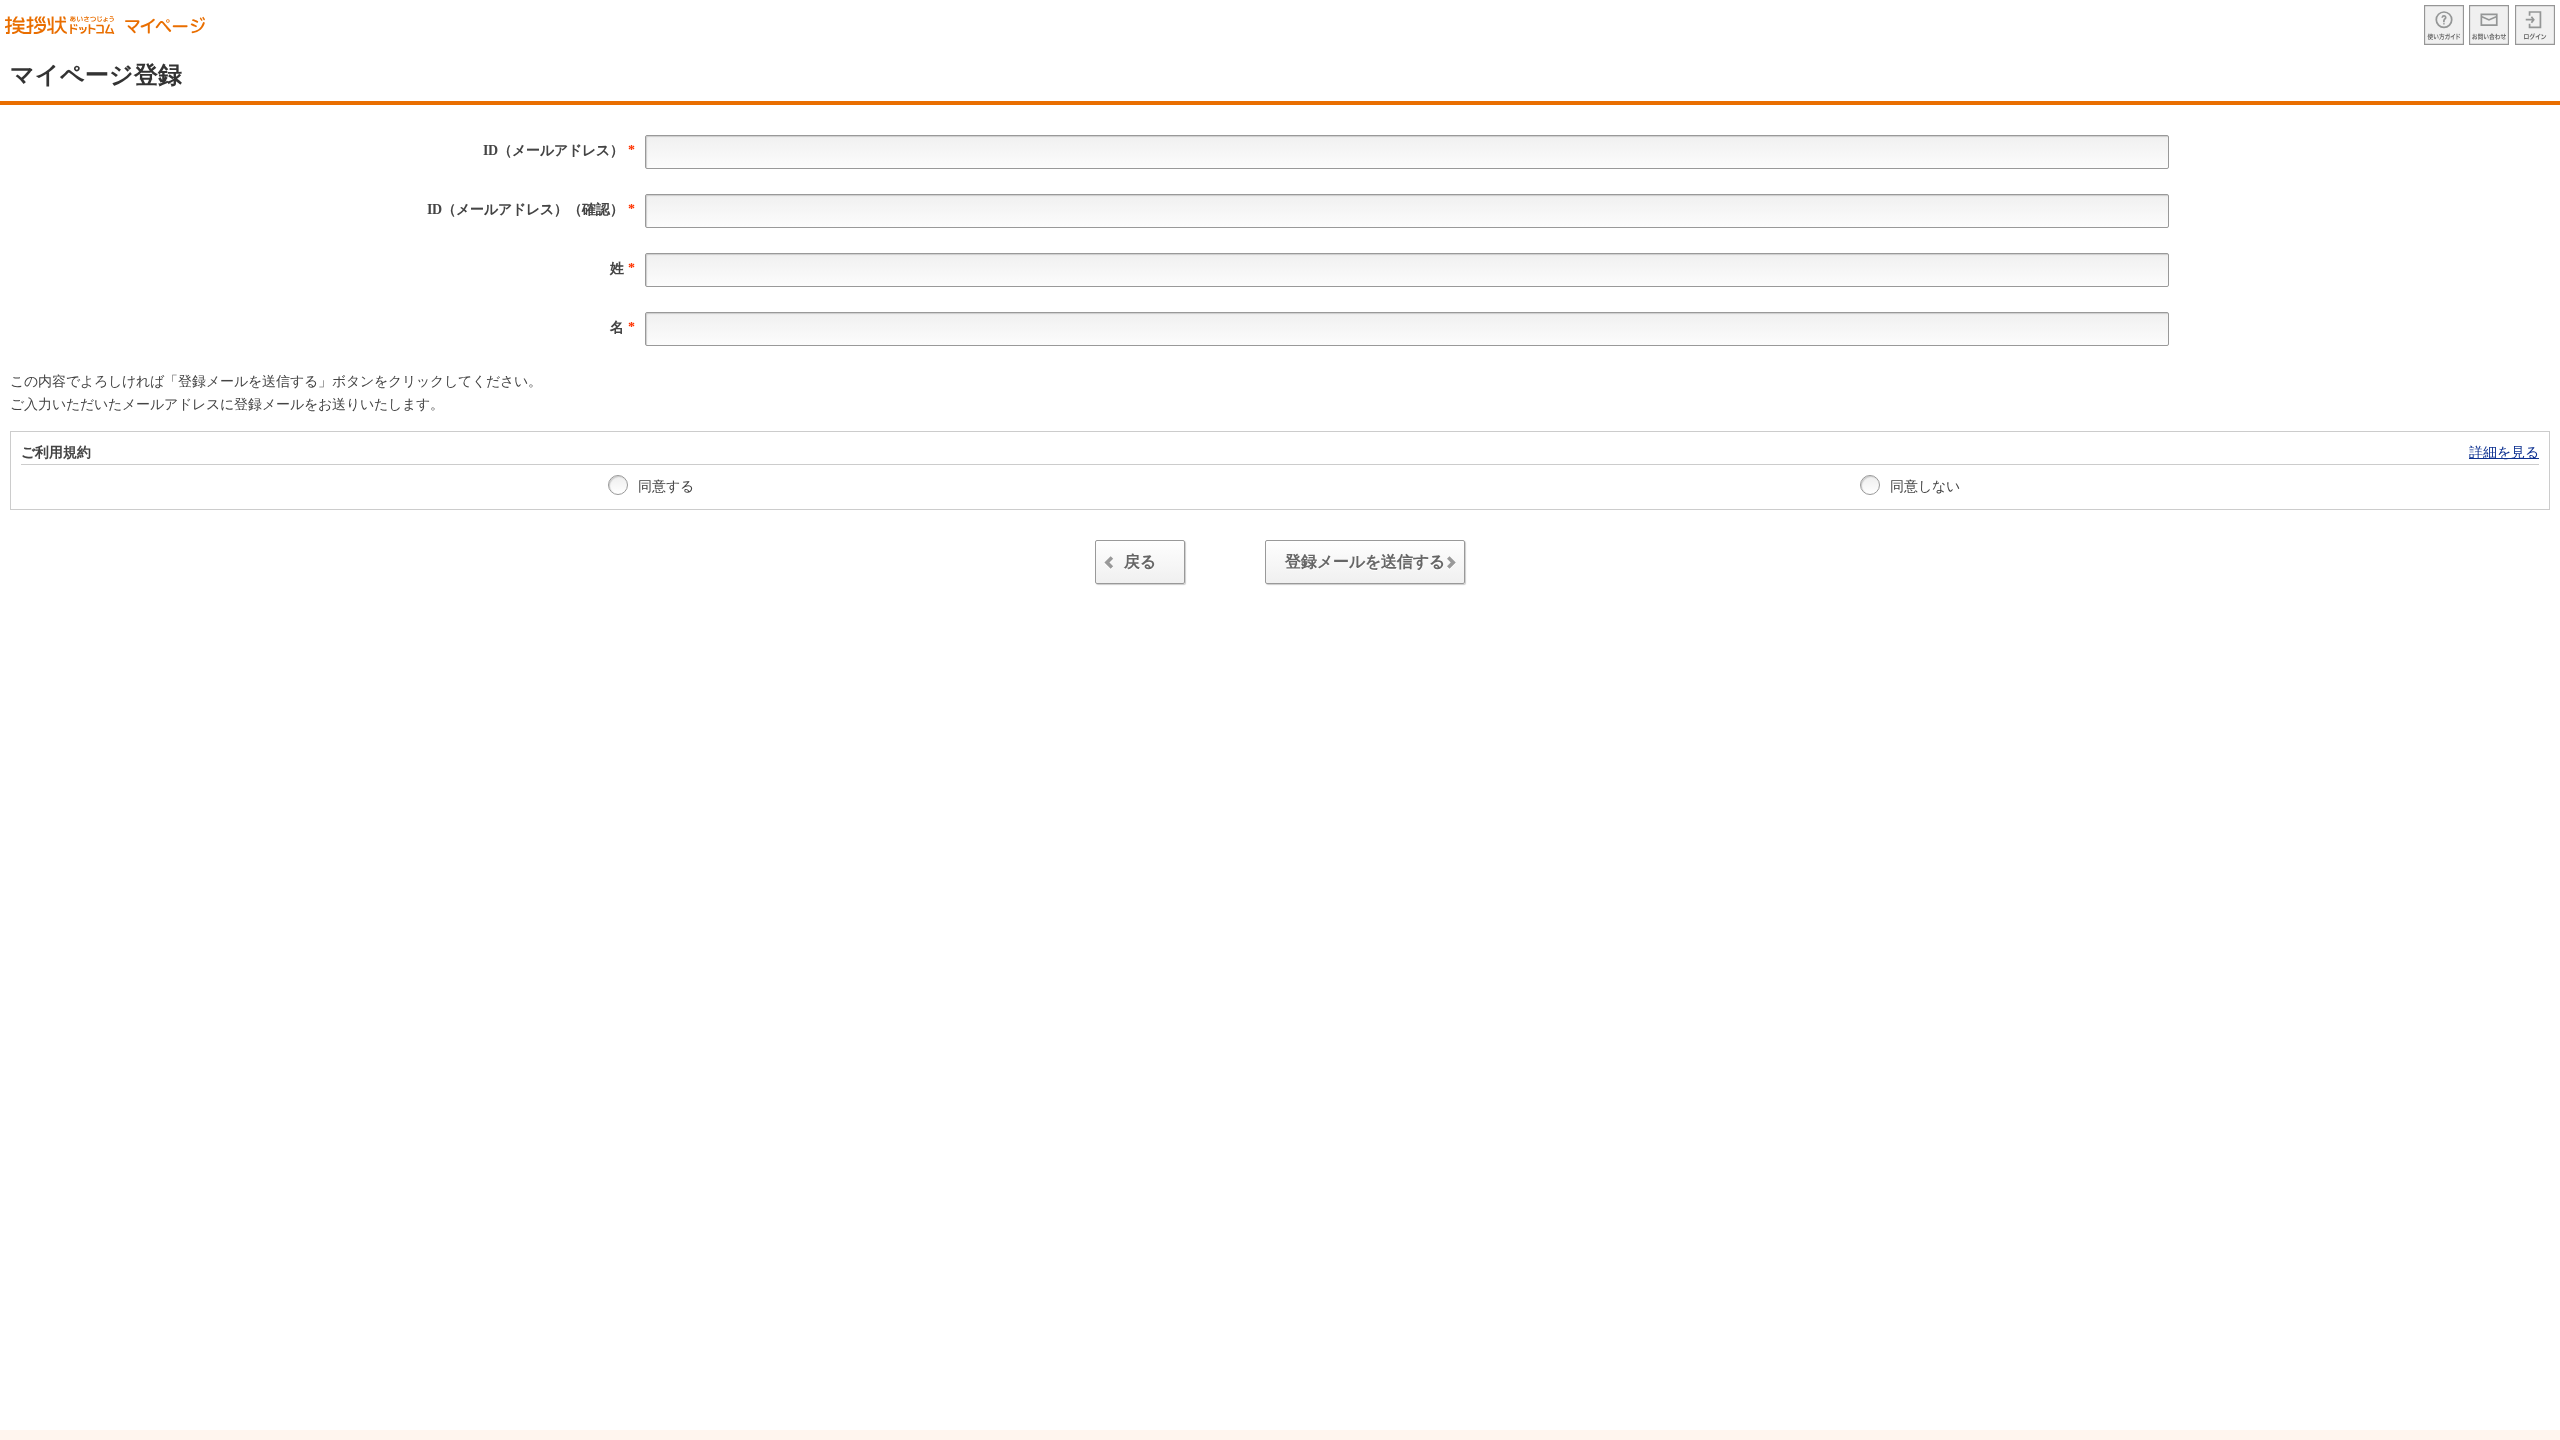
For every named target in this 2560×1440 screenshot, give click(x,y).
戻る (1140, 561)
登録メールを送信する (1365, 561)
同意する (664, 486)
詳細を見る (2504, 452)
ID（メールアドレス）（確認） (531, 209)
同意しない (1923, 486)
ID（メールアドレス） (559, 150)
